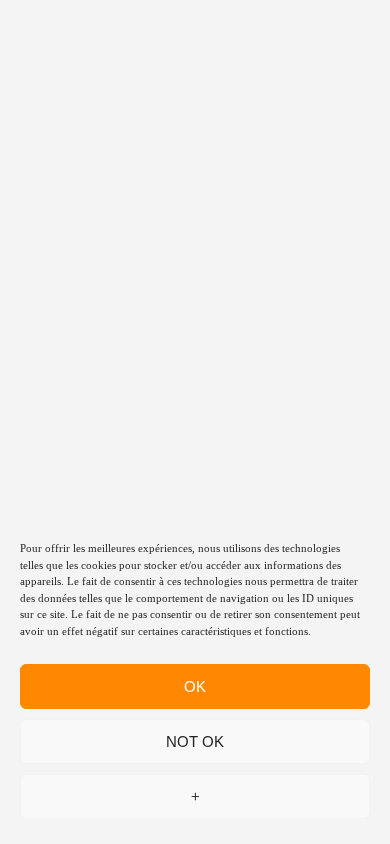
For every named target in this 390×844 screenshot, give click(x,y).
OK (195, 686)
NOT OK (195, 741)
